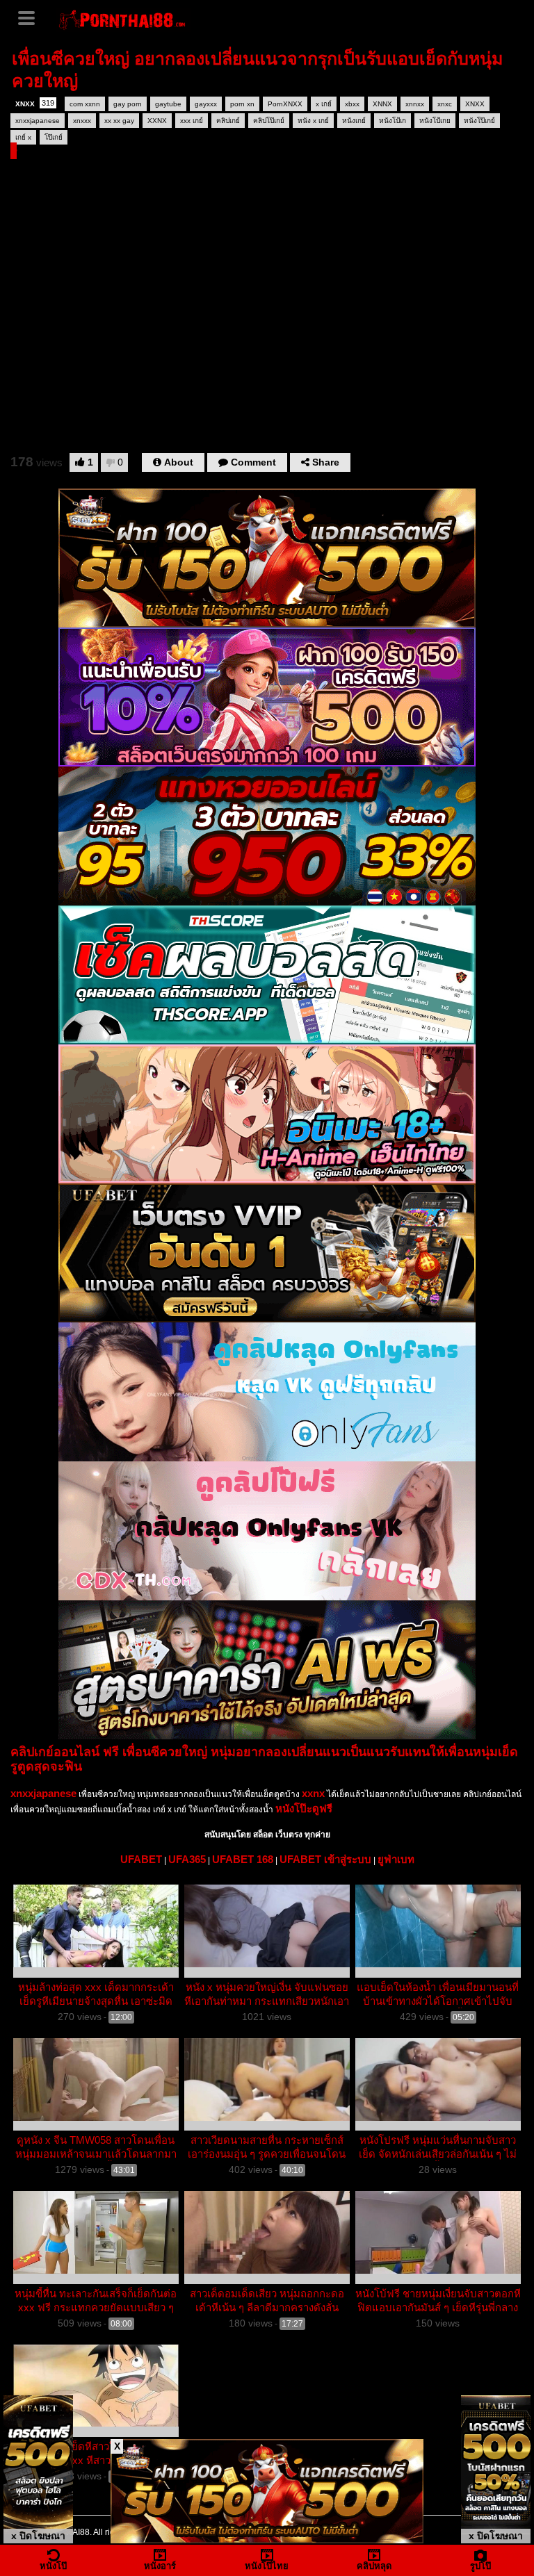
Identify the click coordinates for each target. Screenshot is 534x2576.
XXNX (157, 121)
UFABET (141, 1859)
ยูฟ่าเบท (396, 1859)
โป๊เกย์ (54, 137)
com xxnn (85, 104)
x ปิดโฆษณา (38, 2536)
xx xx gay (119, 121)
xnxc (445, 104)
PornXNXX (285, 104)
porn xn (242, 104)
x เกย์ (324, 104)
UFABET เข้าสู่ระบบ (325, 1859)
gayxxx (206, 104)
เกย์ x (23, 137)
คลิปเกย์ (228, 121)
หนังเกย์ (354, 121)
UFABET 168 (243, 1859)
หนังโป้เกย (435, 121)
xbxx (352, 104)
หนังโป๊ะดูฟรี (304, 1808)
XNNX (382, 104)
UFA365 (187, 1859)
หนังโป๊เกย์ (479, 121)
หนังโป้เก (393, 121)
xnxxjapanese (38, 121)
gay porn (128, 104)
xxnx (313, 1793)
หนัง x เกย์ (313, 121)
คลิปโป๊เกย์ (269, 121)
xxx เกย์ (192, 121)
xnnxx (415, 104)
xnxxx (82, 121)
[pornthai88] (123, 18)
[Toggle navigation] (31, 17)
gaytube (168, 104)
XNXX (35, 103)
